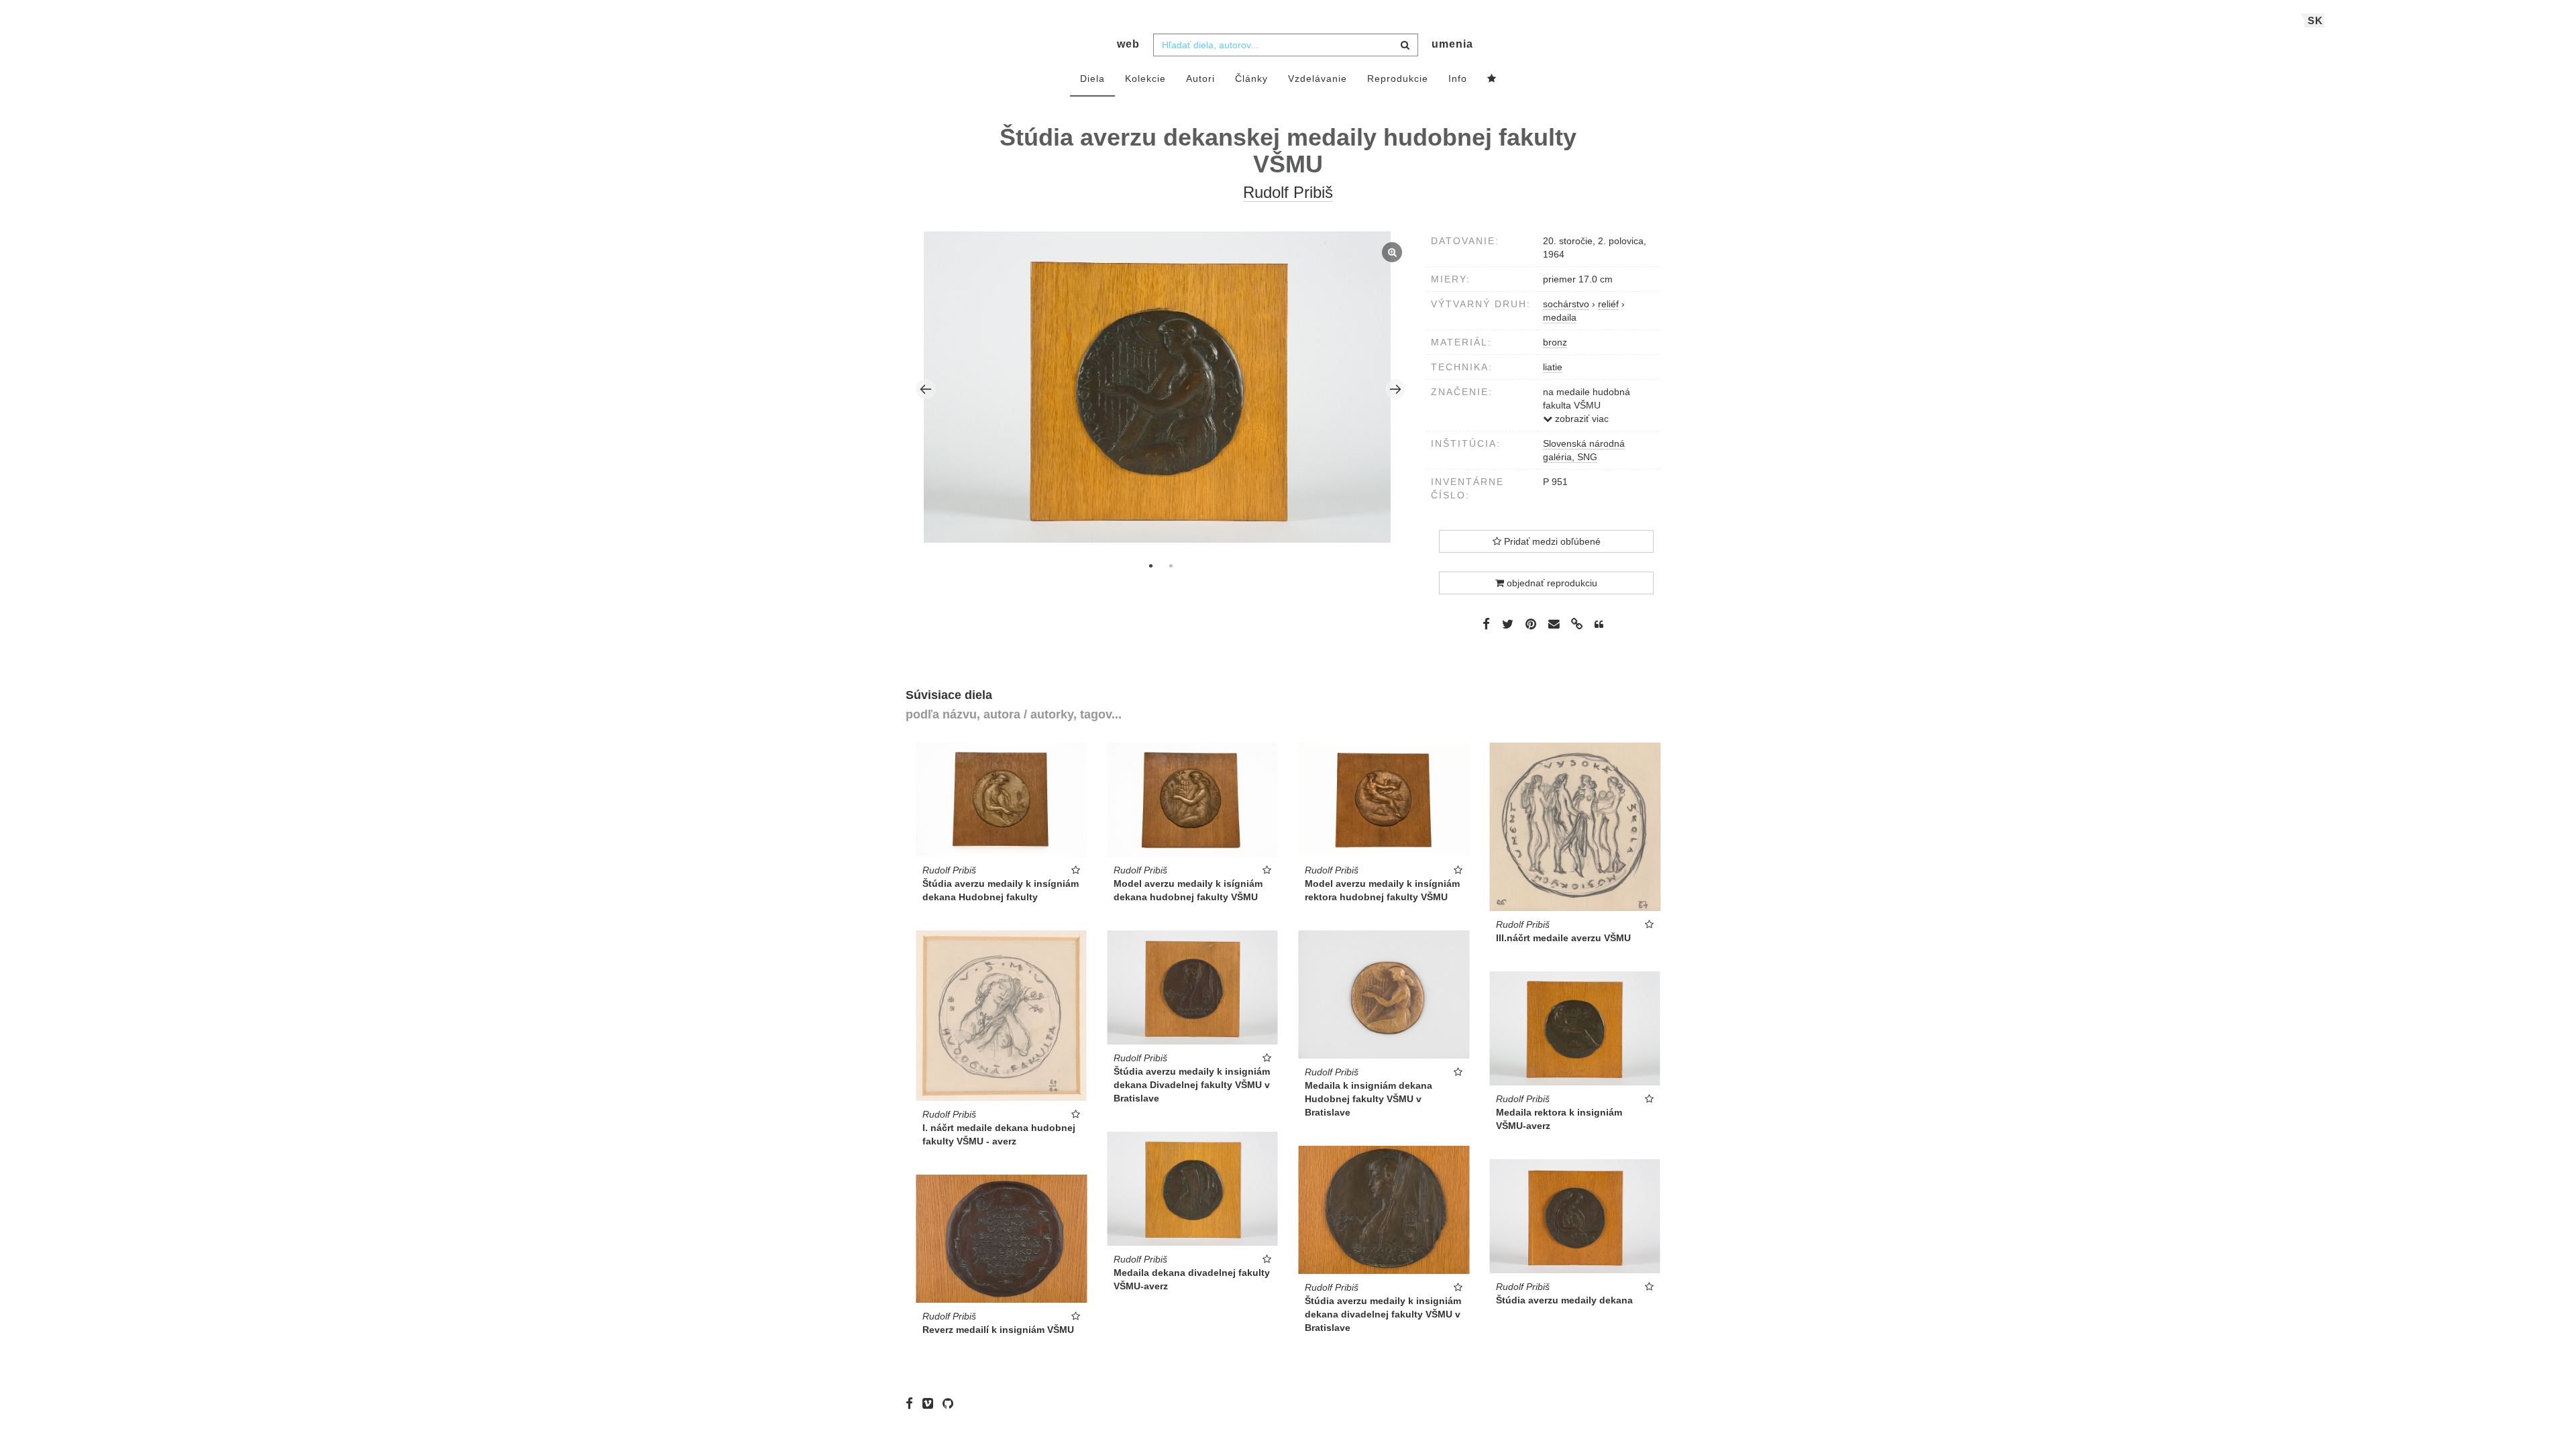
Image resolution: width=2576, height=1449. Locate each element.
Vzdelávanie (1318, 78)
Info (1458, 78)
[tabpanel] (1161, 389)
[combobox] (1286, 45)
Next (1395, 389)
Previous (926, 389)
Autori (1200, 78)
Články (1251, 78)
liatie (1553, 367)
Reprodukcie (1398, 78)
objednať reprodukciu (1551, 583)
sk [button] (2315, 20)
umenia (1452, 44)
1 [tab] (1150, 566)
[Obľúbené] (1492, 79)
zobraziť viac (1580, 419)
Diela (1092, 78)
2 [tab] (1171, 566)
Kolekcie (1145, 78)
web (1128, 44)
